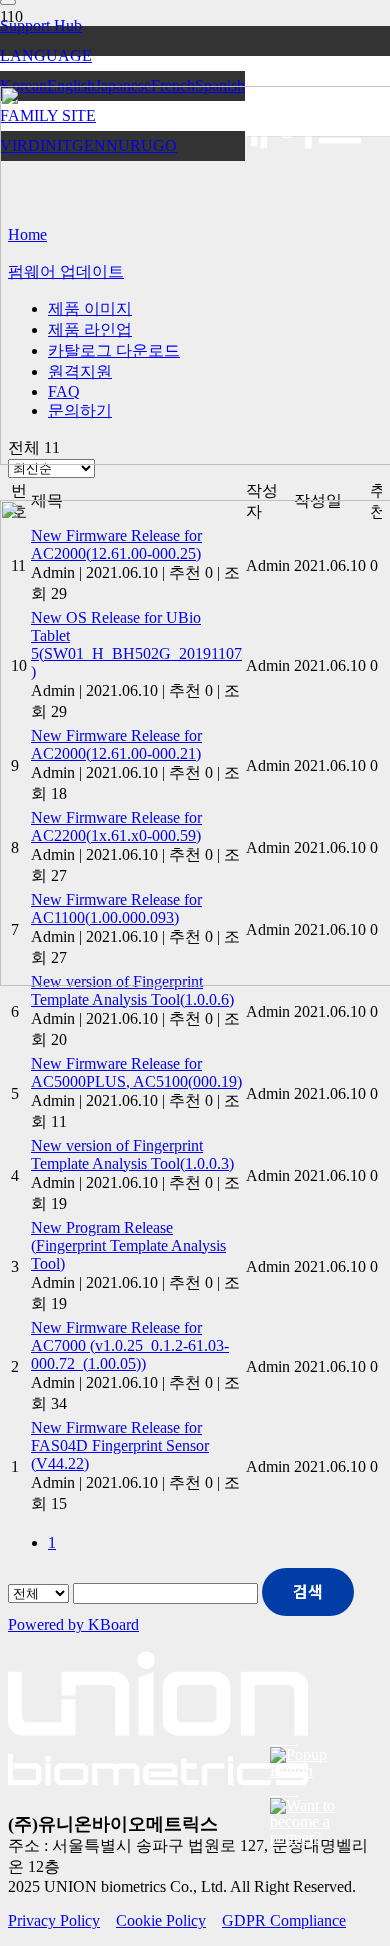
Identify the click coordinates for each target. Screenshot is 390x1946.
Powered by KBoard (73, 1624)
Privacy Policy (54, 1920)
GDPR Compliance (284, 1920)
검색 (308, 1591)
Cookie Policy (161, 1920)
